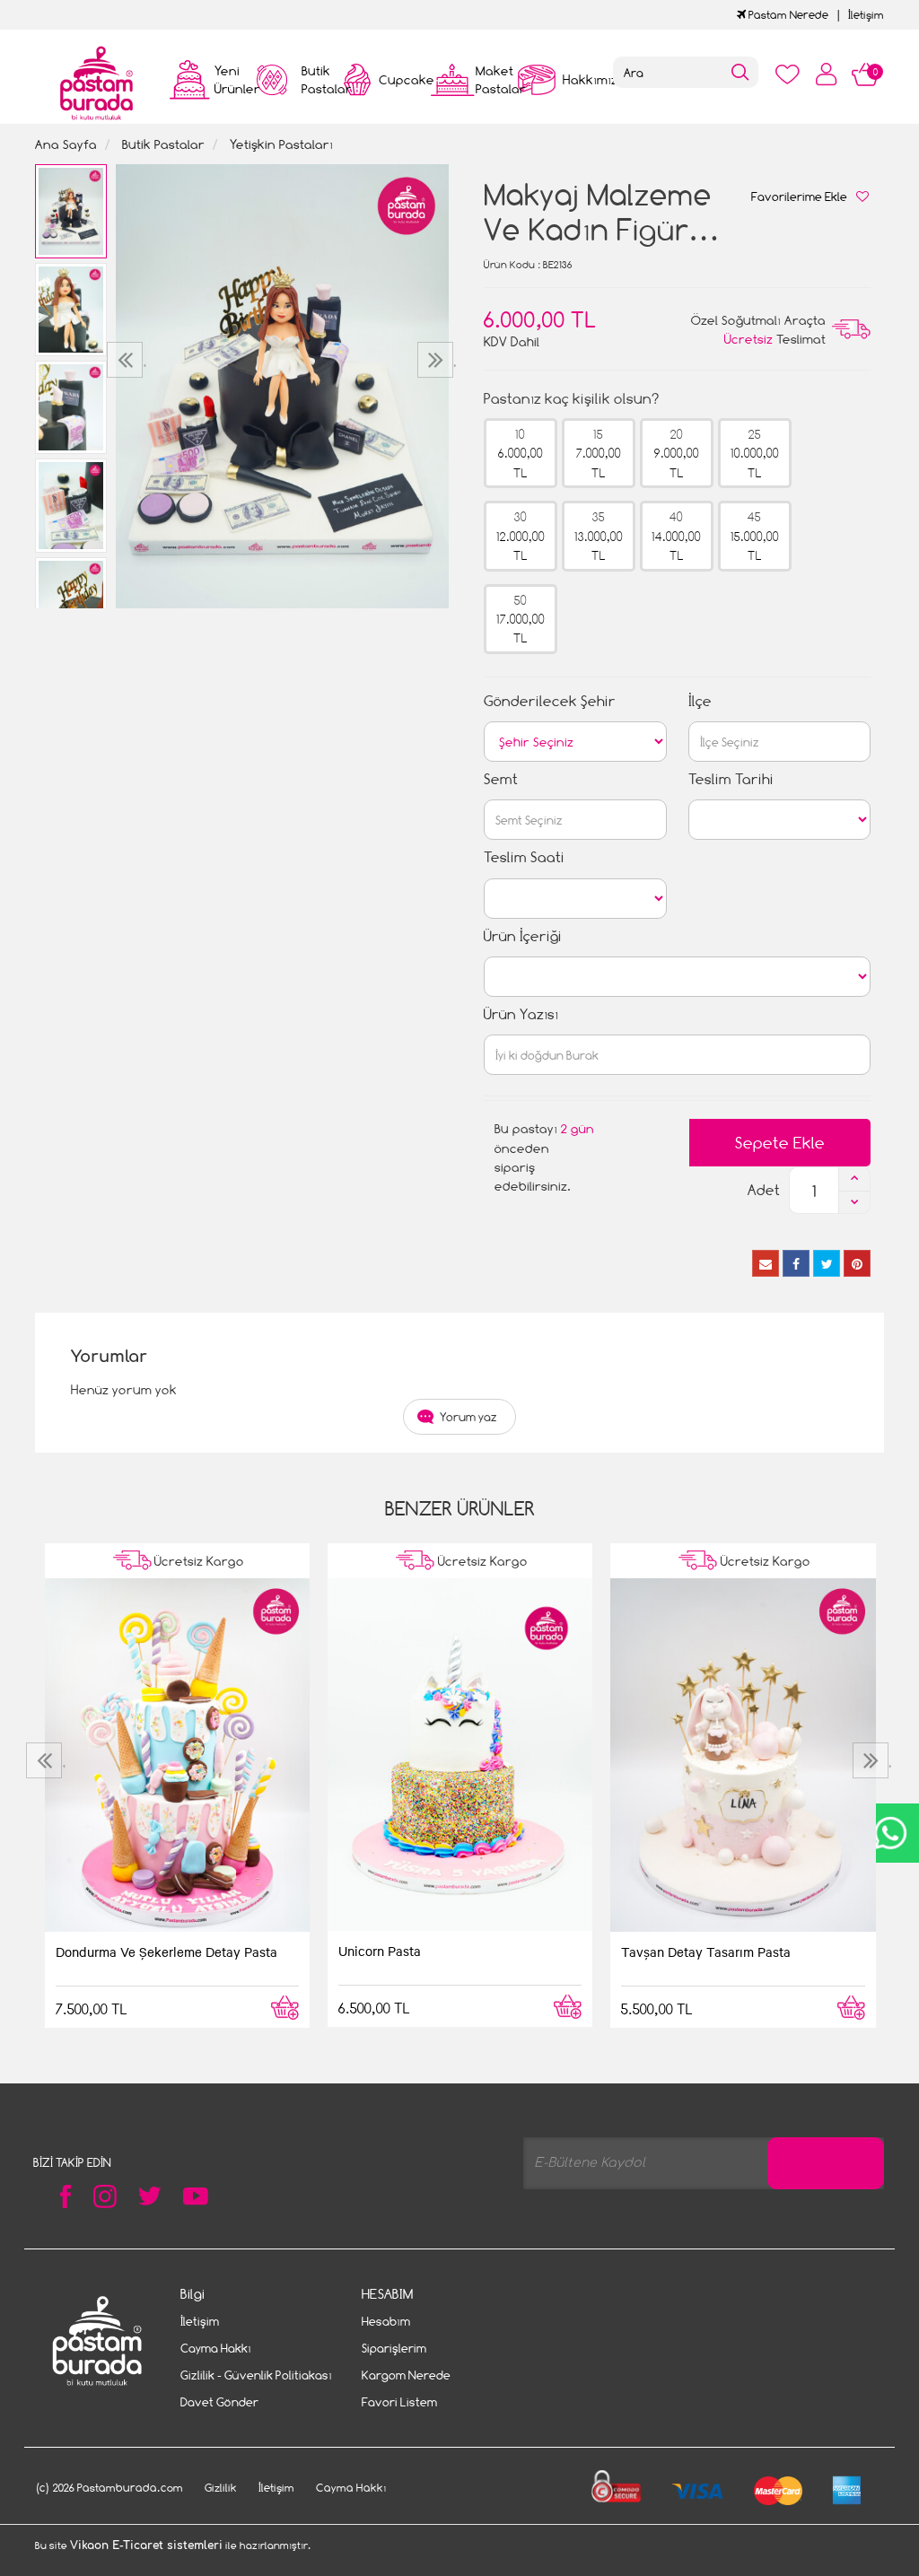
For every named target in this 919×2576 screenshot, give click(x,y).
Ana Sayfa (66, 144)
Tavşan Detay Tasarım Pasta (706, 1952)
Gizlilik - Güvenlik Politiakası (256, 2375)
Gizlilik (221, 2488)
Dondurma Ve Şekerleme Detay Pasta (166, 1952)
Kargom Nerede (406, 2375)
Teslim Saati (524, 857)
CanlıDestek (890, 1833)
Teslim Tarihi (731, 779)
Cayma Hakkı (216, 2348)
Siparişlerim (394, 2348)
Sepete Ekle (780, 1143)
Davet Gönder (219, 2402)
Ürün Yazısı (521, 1014)
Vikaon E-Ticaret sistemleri (146, 2545)
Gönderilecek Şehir (550, 701)
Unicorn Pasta (380, 1951)
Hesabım (386, 2321)
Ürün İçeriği (523, 936)
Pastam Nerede (787, 15)
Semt (501, 779)
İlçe (700, 701)
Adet (764, 1190)
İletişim (866, 15)
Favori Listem (399, 2402)
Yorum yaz (468, 1417)
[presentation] (127, 360)
